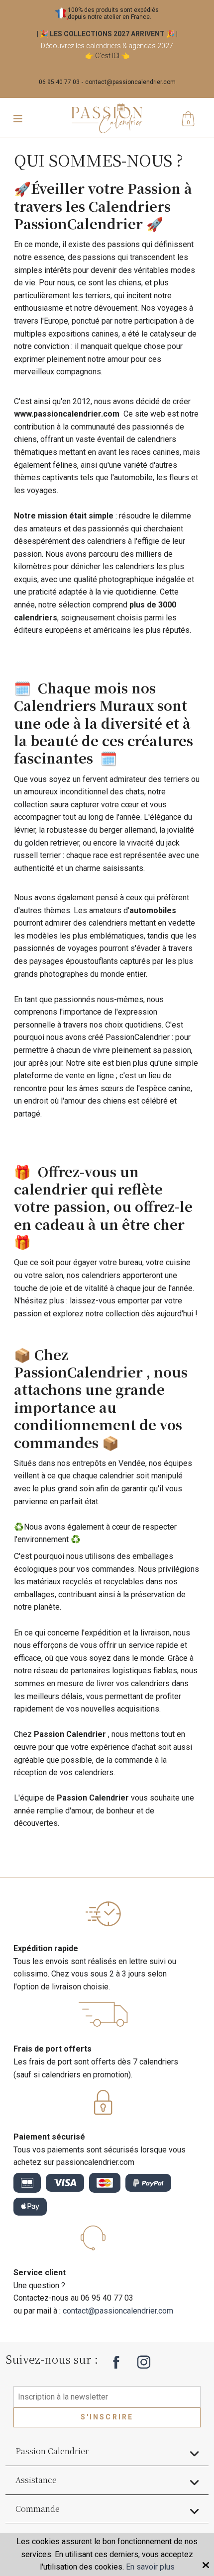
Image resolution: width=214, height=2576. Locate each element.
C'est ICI (107, 56)
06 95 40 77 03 (59, 82)
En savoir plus (150, 2567)
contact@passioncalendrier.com (130, 82)
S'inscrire (107, 2417)
